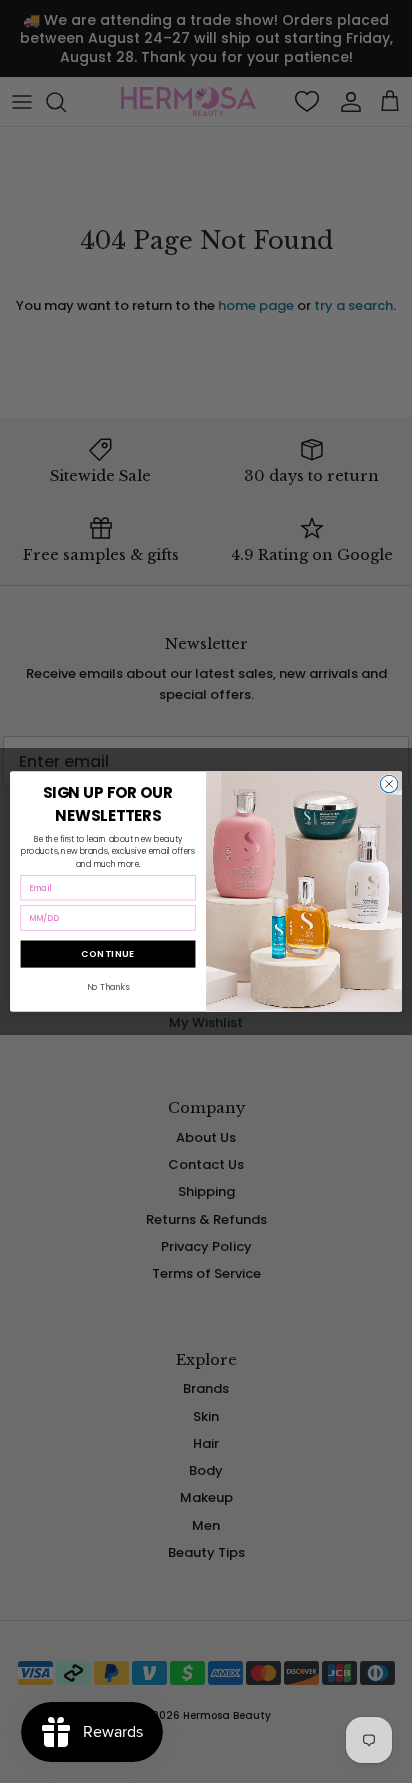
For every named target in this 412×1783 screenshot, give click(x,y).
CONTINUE (108, 954)
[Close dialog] (389, 784)
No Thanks (108, 987)
